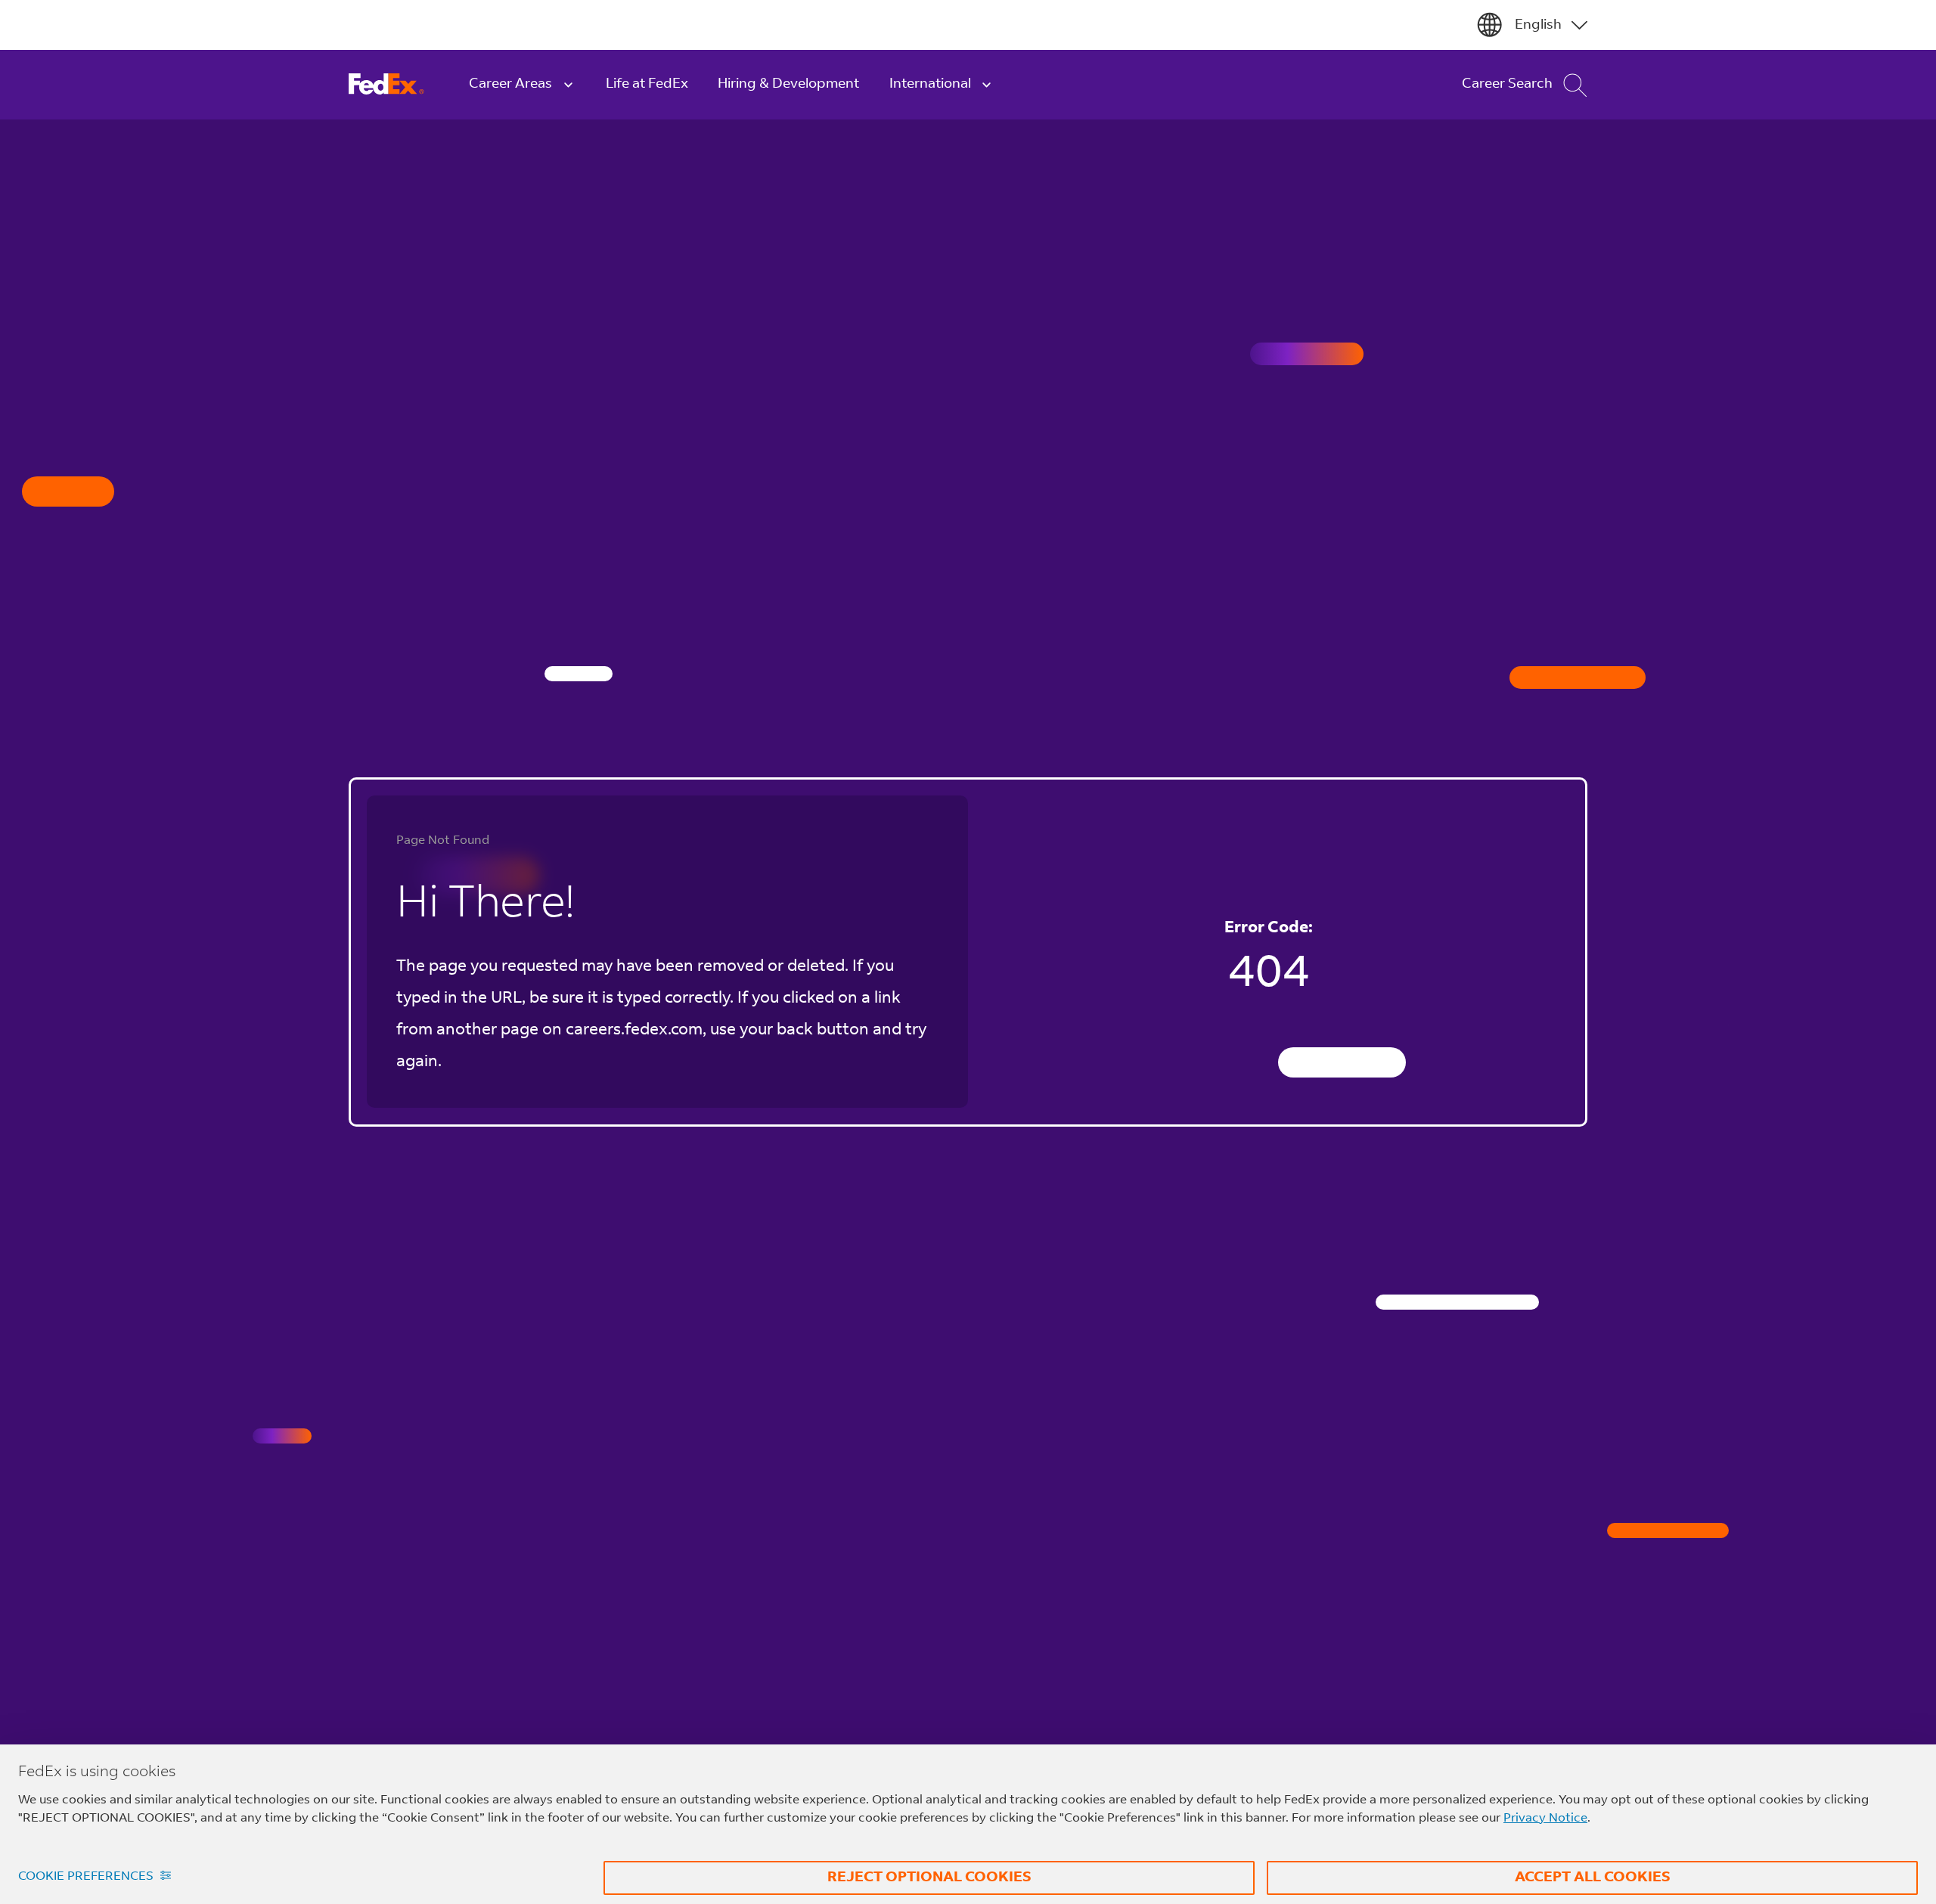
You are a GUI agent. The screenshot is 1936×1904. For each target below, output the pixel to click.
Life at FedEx (647, 84)
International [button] (930, 84)
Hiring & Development (788, 84)
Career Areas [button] (510, 84)
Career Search (1507, 84)
